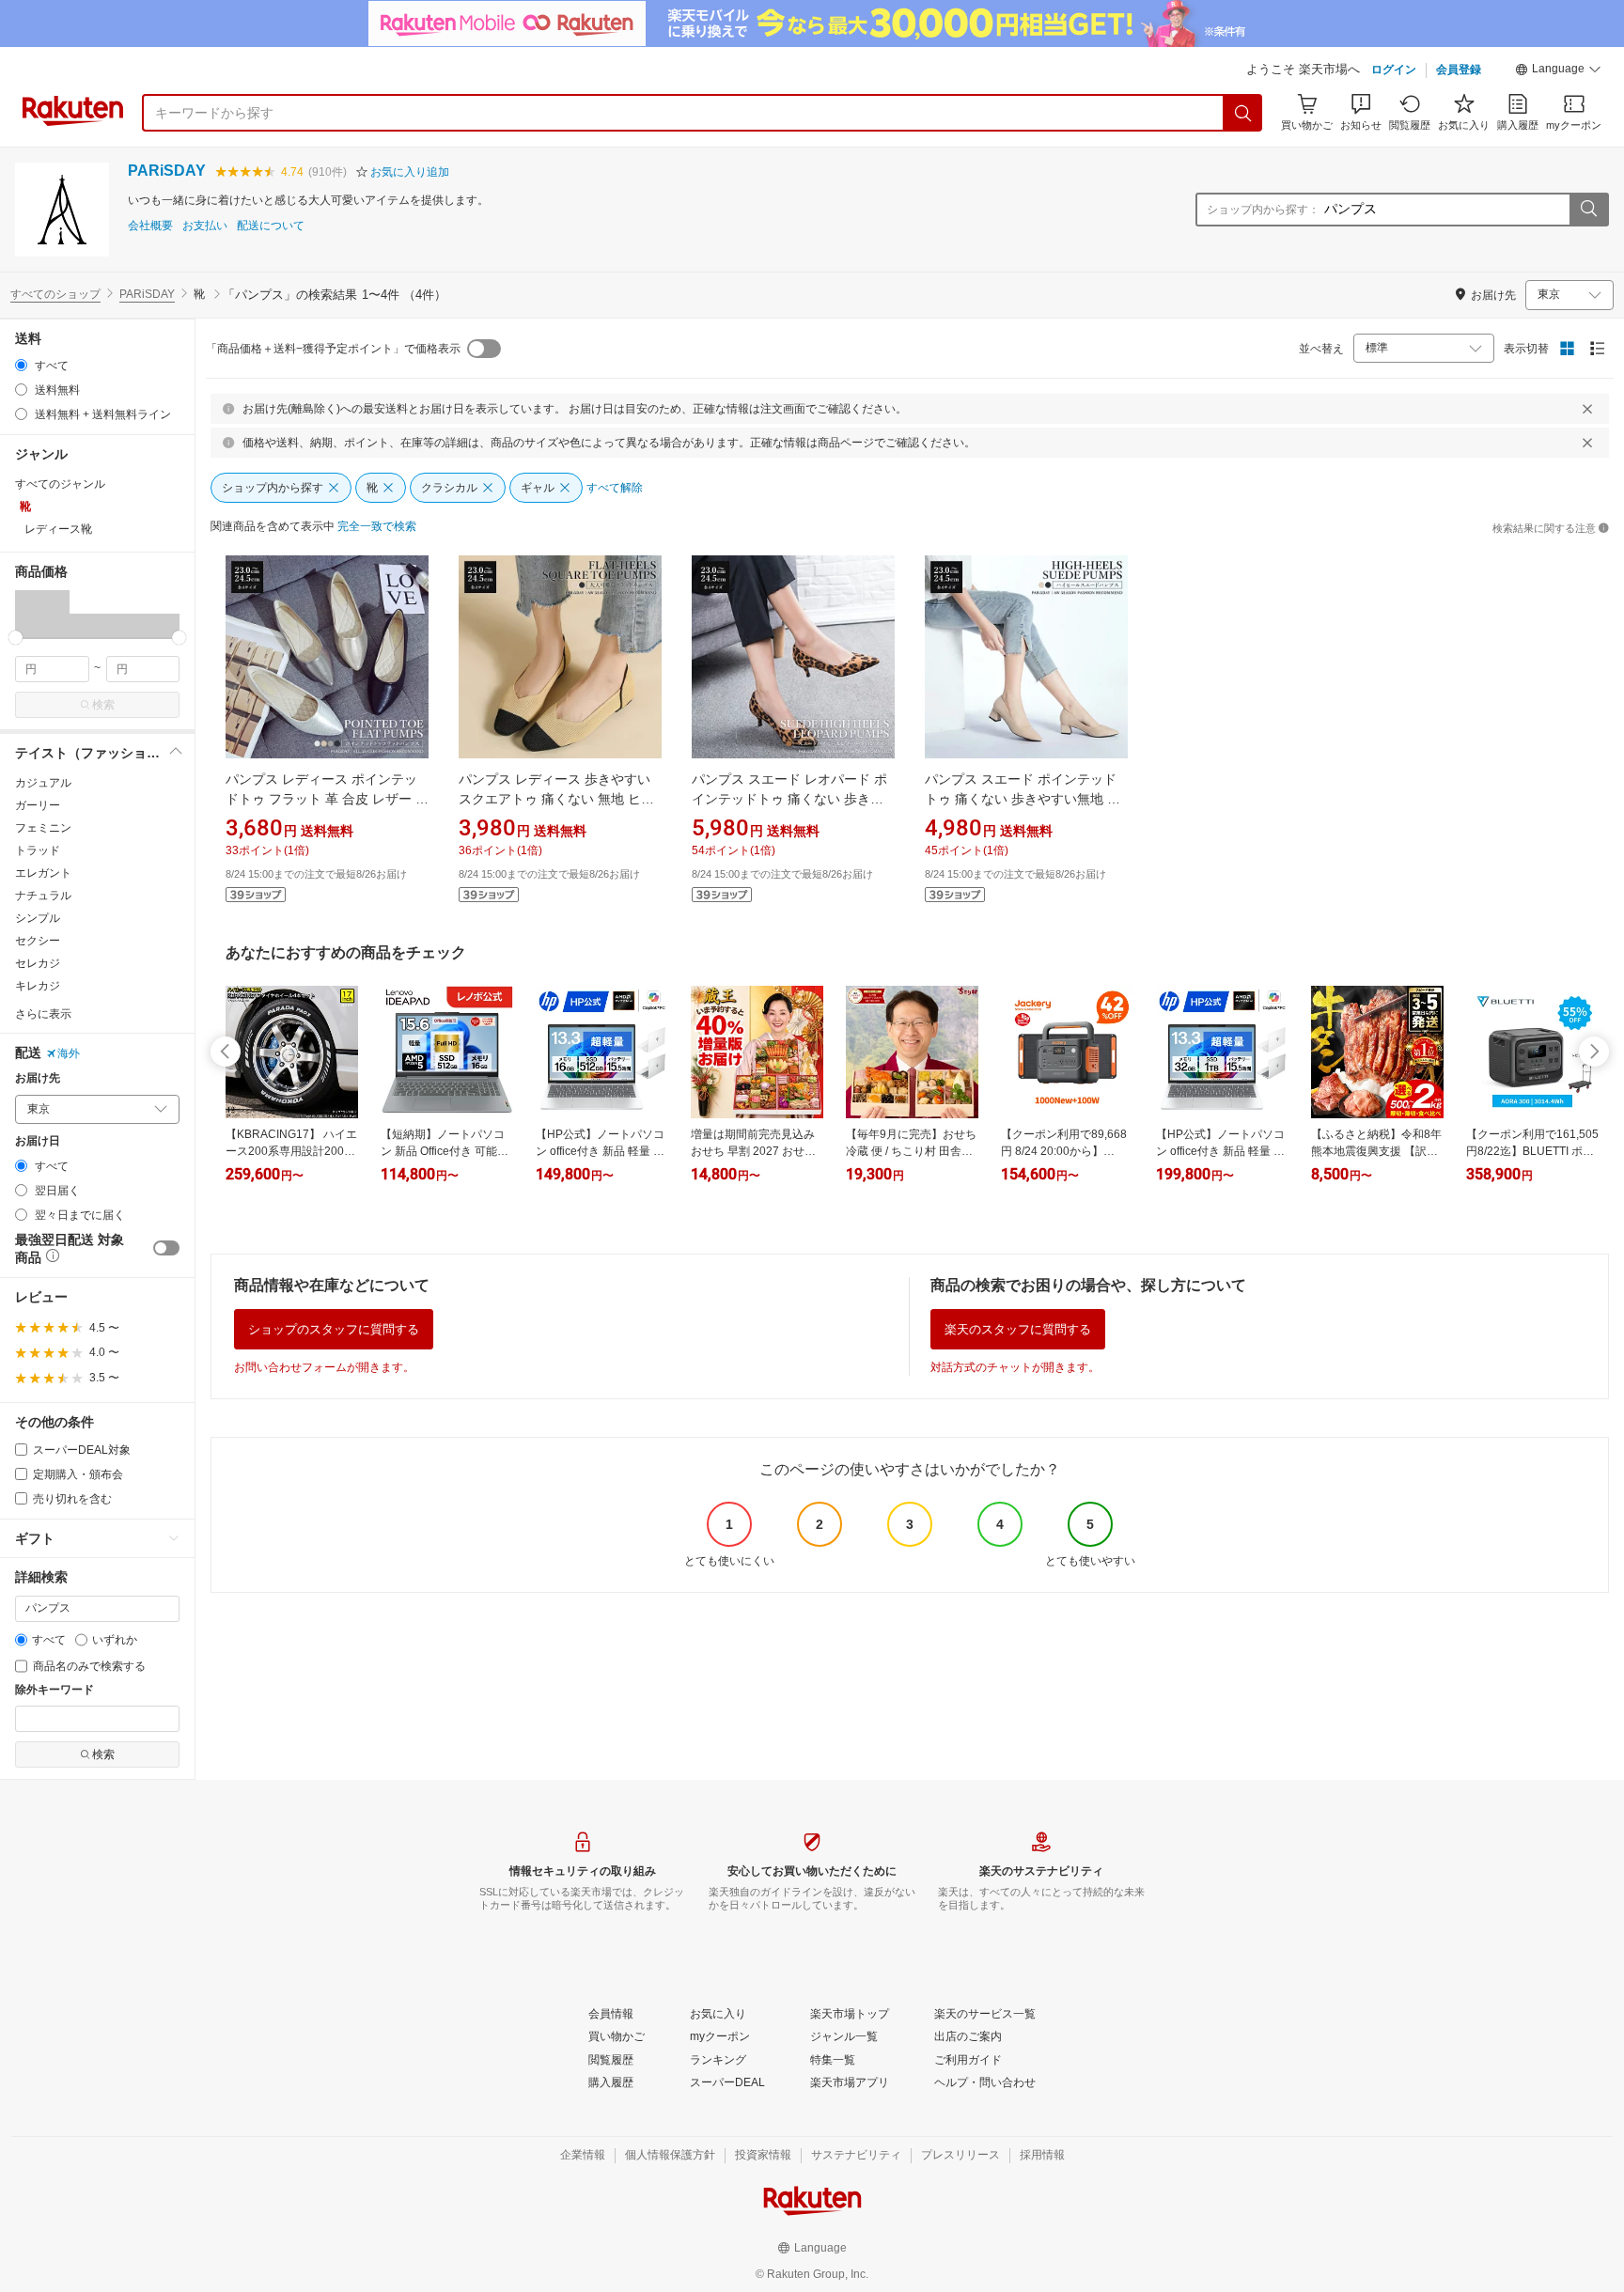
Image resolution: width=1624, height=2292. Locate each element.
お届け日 (38, 1141)
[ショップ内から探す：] (1588, 210)
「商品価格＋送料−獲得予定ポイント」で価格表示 (333, 349)
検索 (103, 705)
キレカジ (38, 986)
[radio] (21, 365)
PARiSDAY (167, 171)
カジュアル (43, 783)
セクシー (38, 941)
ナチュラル (43, 896)
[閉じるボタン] (1587, 409)
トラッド (38, 850)
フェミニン (43, 828)
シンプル (38, 918)
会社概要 (150, 226)
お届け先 (38, 1078)
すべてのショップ (55, 294)
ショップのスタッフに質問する (334, 1329)
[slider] (16, 638)
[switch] (166, 1248)
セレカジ (38, 963)
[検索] (1243, 113)
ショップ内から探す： (1263, 210)
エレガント (43, 873)
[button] (1558, 71)
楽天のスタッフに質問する (1018, 1329)
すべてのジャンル (60, 484)
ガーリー (38, 805)
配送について (271, 226)
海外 (69, 1053)
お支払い (205, 226)
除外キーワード (55, 1690)
